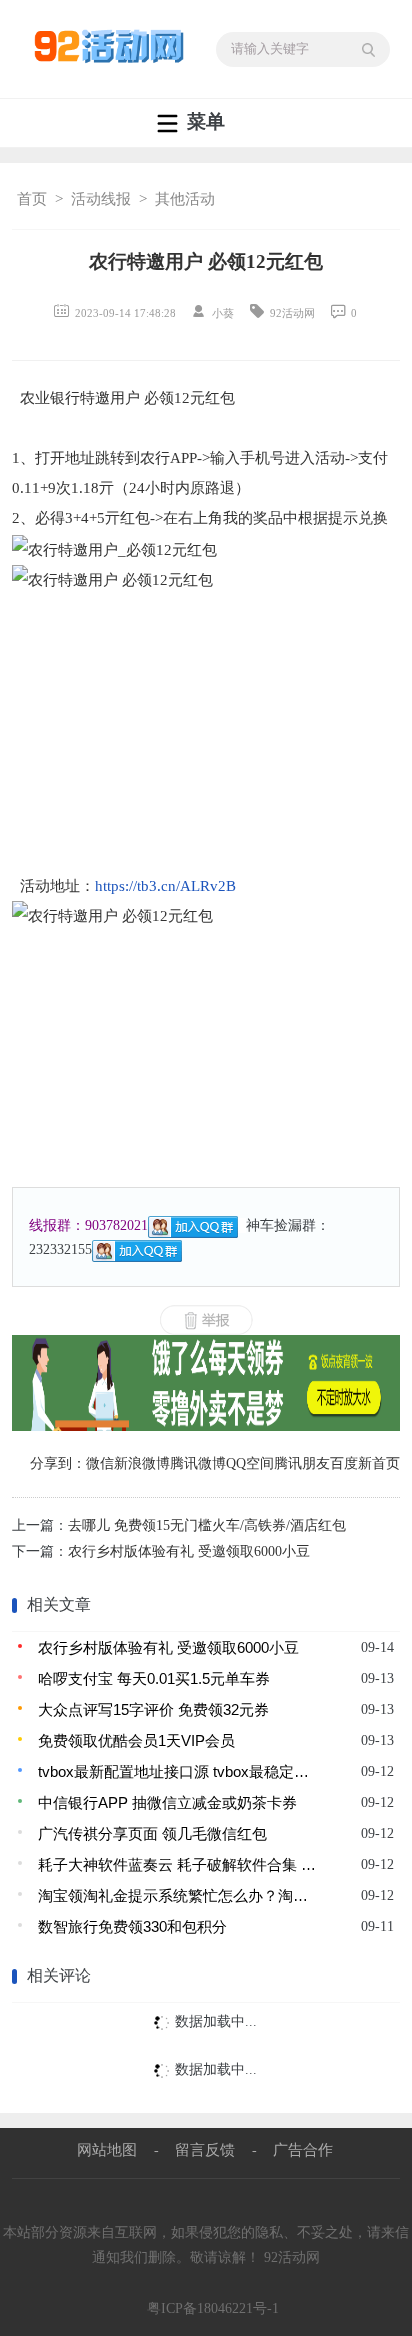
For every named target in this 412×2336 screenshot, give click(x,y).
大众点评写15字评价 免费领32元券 (153, 1709)
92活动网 (292, 2257)
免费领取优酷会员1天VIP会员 (136, 1740)
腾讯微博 (198, 1463)
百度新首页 (365, 1463)
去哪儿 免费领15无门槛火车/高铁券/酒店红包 (207, 1525)
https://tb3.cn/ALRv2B (165, 886)
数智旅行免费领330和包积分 (132, 1926)
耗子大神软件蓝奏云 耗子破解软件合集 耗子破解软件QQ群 (178, 1864)
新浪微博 (142, 1463)
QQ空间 (250, 1463)
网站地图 (107, 2149)
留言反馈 (205, 2149)
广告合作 (303, 2149)
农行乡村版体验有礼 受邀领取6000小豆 (189, 1551)
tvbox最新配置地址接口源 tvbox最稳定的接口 (178, 1771)
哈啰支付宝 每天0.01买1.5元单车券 (154, 1678)
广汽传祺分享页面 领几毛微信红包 (152, 1833)
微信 (100, 1463)
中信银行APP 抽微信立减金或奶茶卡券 (167, 1802)
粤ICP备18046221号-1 (213, 2308)
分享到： (58, 1463)
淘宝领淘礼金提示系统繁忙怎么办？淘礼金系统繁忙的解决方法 (178, 1895)
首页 (32, 199)
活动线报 (101, 199)
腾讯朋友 (302, 1463)
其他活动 (185, 199)
